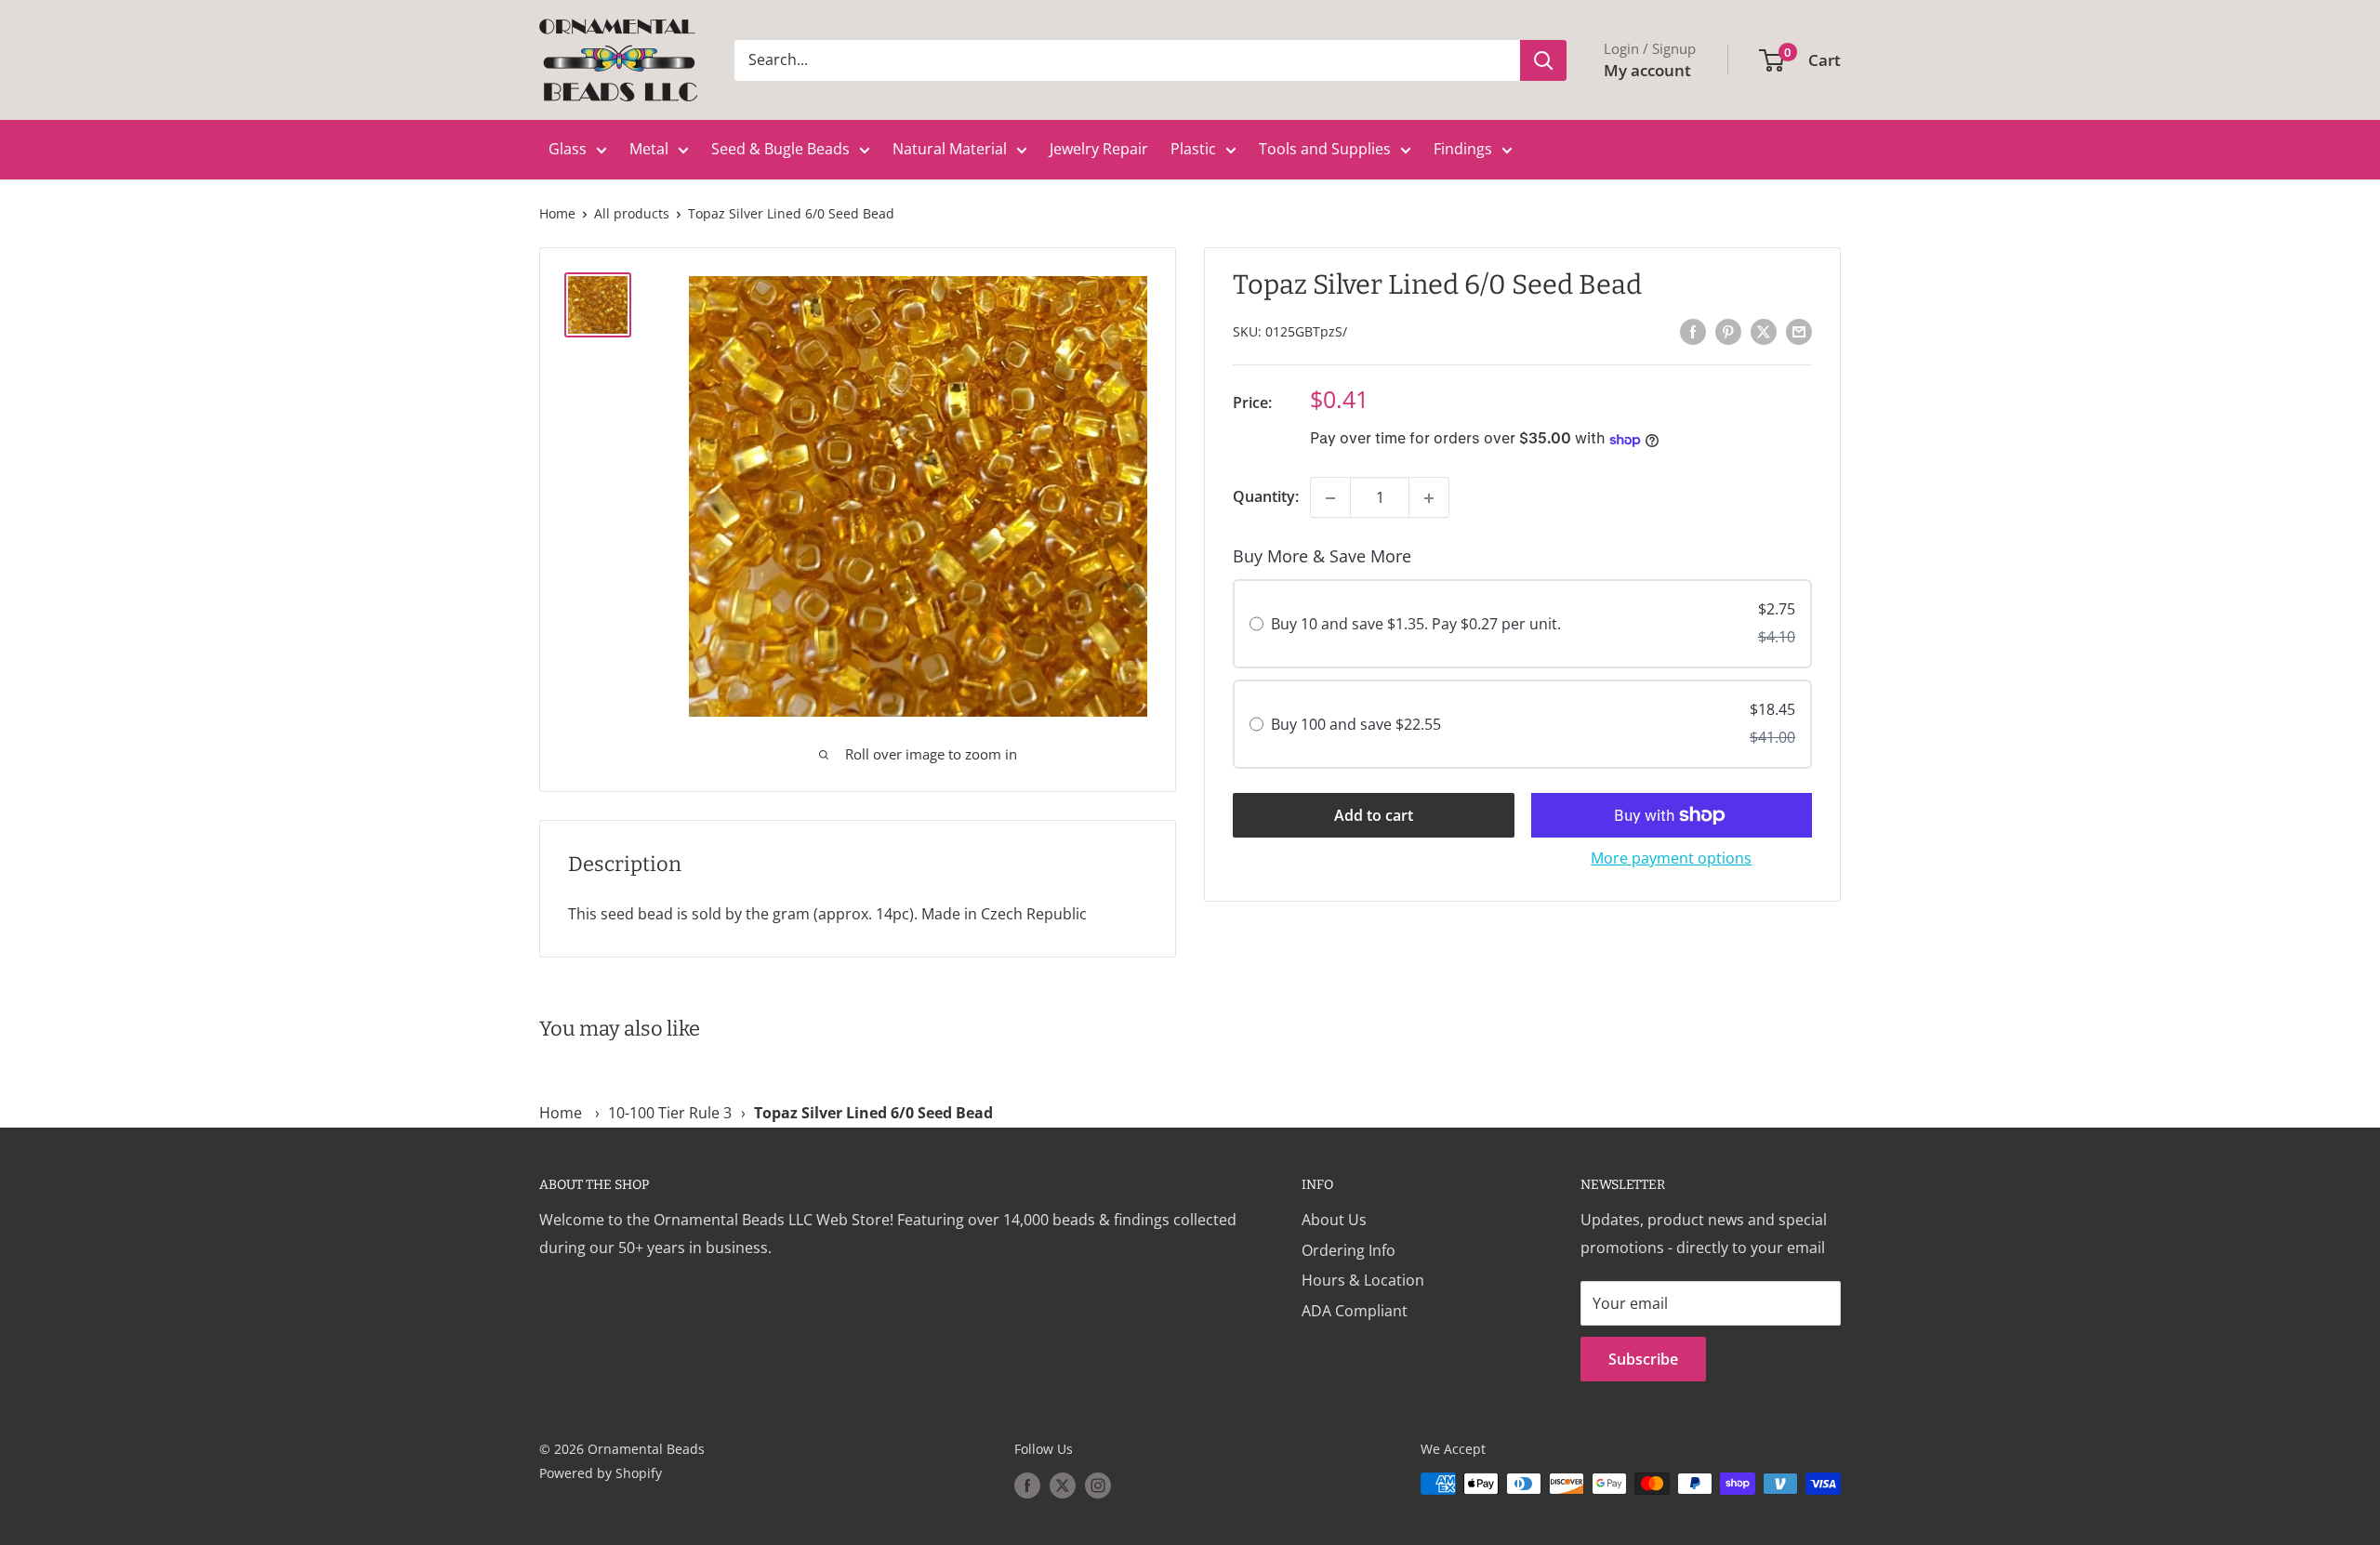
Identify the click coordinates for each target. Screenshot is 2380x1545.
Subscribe (1643, 1359)
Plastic (1193, 149)
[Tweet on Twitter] (1764, 331)
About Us (1334, 1220)
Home (557, 213)
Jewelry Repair (1099, 149)
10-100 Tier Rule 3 (670, 1113)
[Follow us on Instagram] (1098, 1486)
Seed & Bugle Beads (780, 149)
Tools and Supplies (1325, 149)
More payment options (1671, 858)
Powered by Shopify (601, 1473)
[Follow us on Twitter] (1063, 1486)
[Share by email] (1799, 331)
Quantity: (1266, 497)
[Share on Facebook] (1693, 331)
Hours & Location (1363, 1280)
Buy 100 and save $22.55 (1356, 724)
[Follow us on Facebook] (1027, 1486)
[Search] (1543, 60)
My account (1647, 70)
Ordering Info (1349, 1250)
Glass (568, 149)
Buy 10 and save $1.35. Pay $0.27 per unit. (1416, 625)
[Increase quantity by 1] (1429, 498)
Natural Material (950, 149)
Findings (1463, 149)
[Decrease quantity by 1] (1330, 498)
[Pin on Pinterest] (1728, 331)
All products (632, 213)
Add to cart (1374, 815)
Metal (649, 149)
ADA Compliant (1355, 1311)
